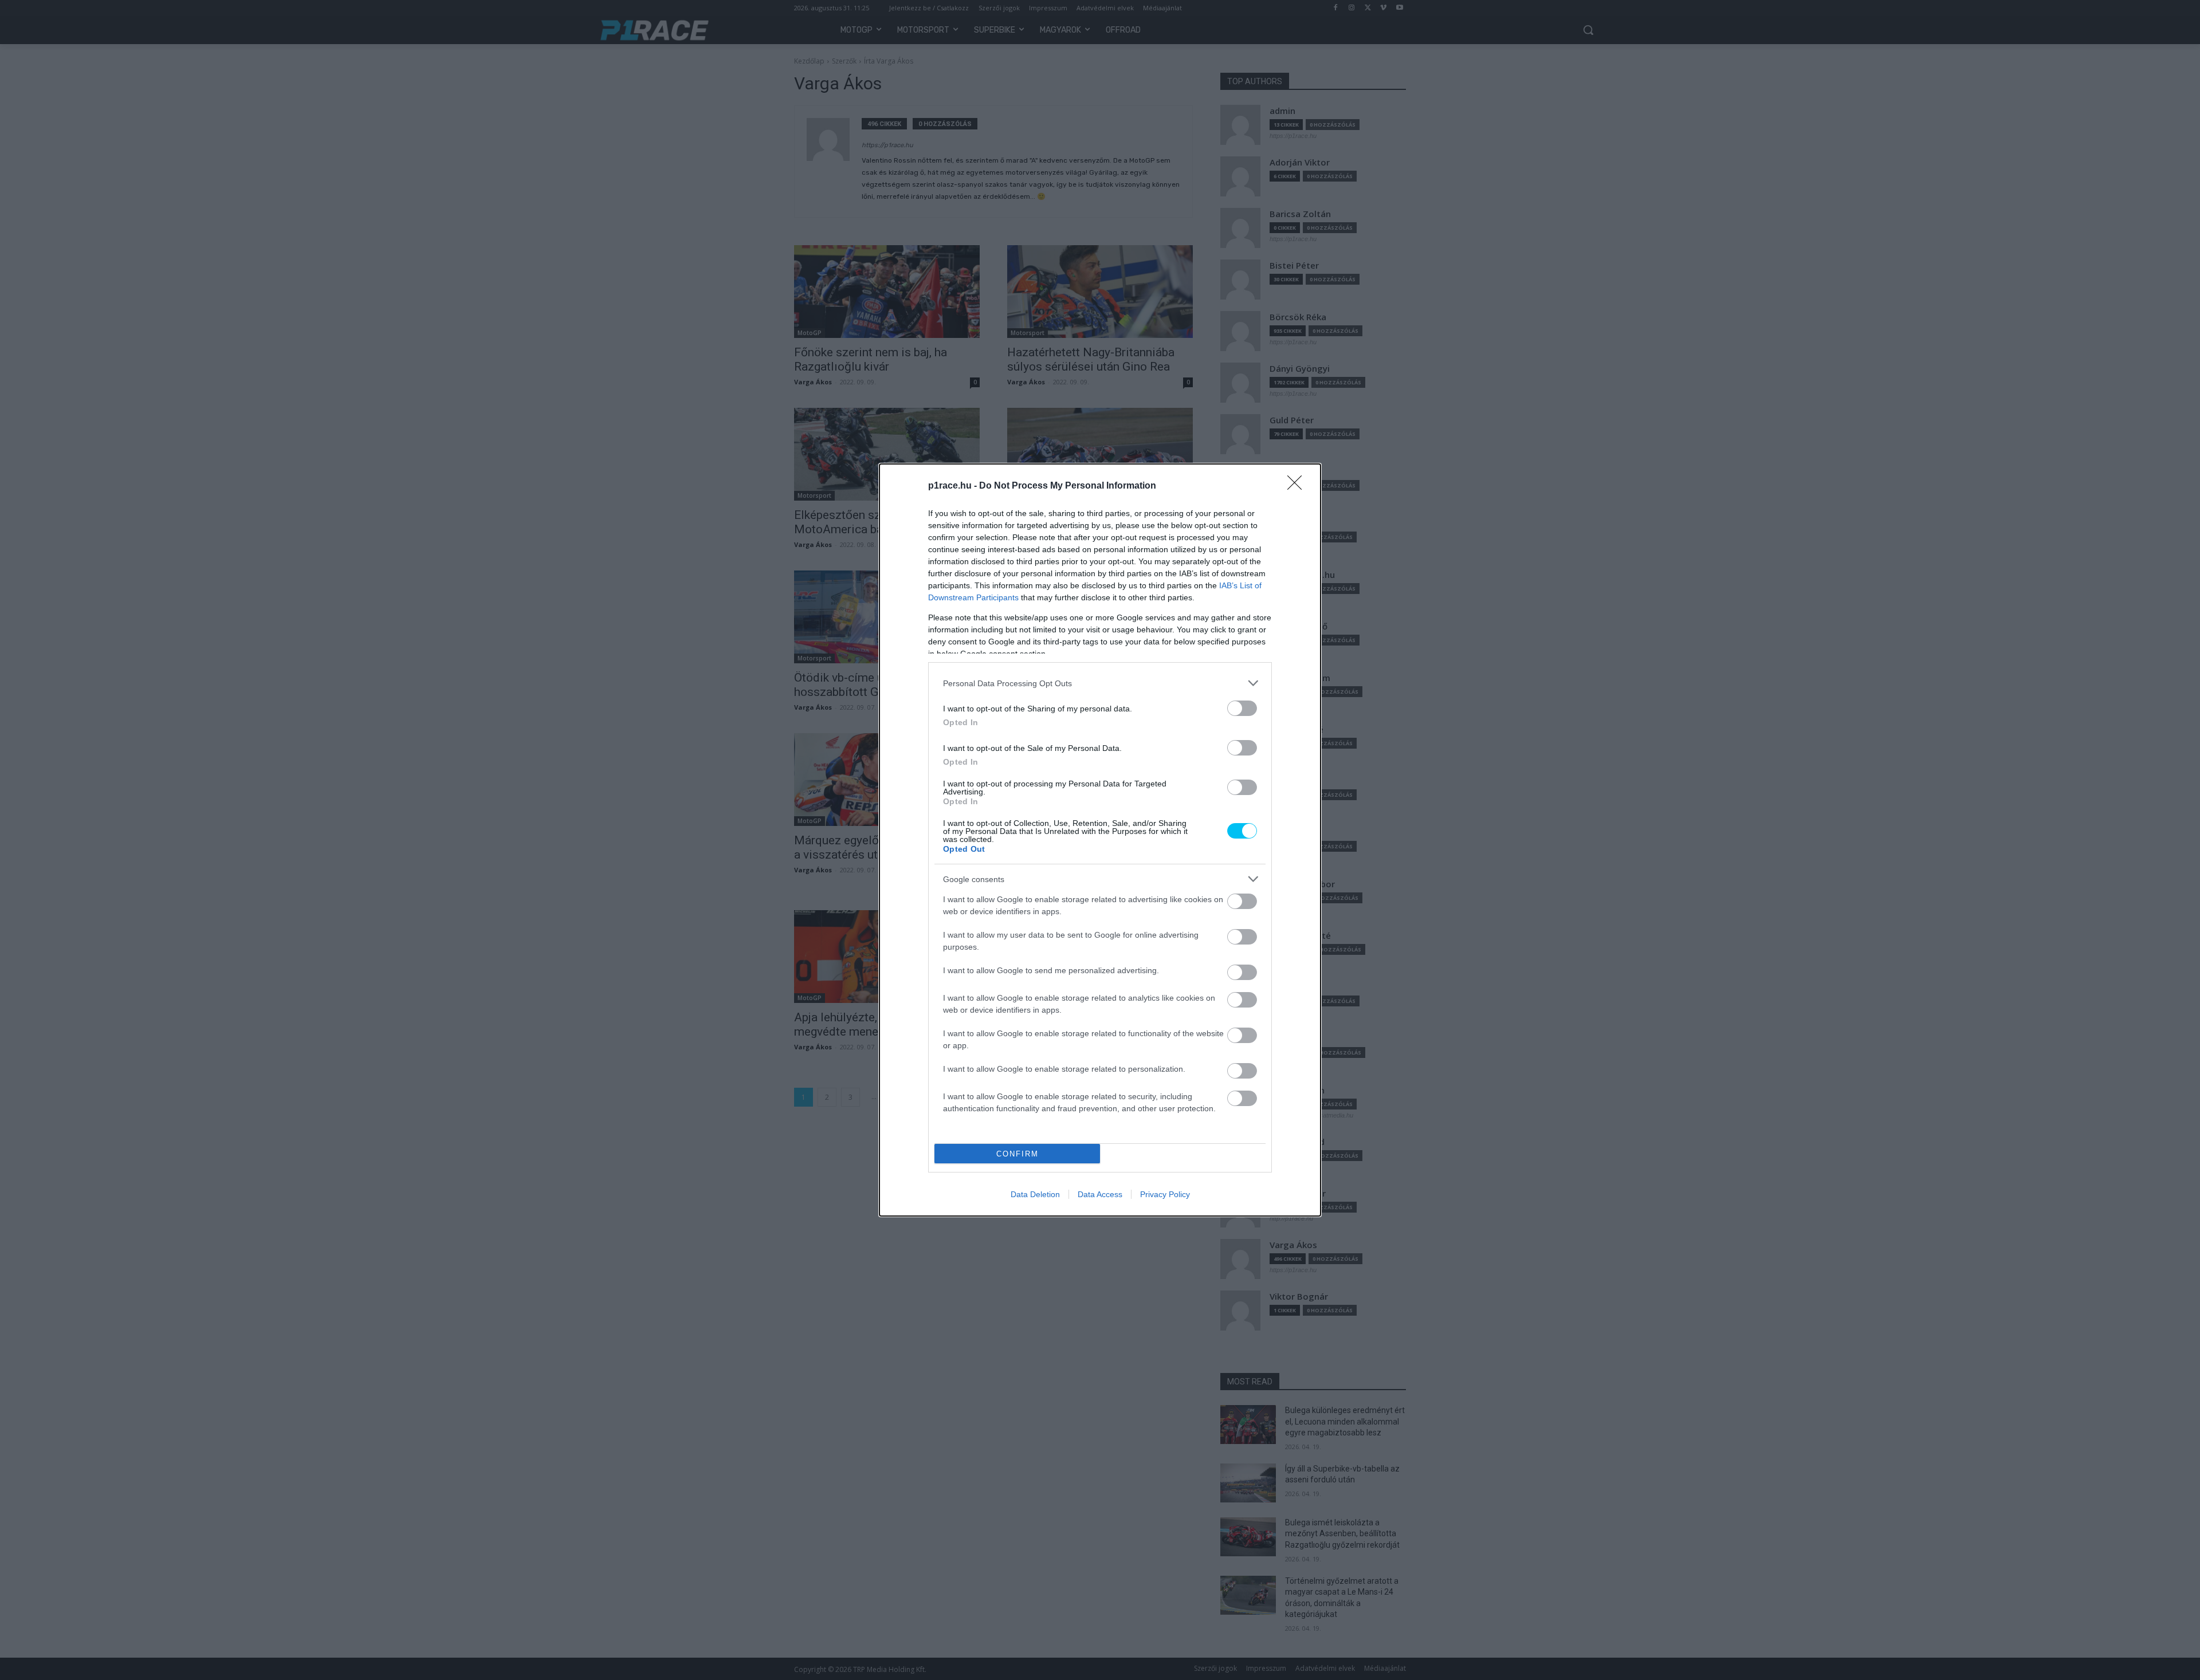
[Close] (1298, 486)
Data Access (1100, 1194)
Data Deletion (1035, 1194)
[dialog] (1100, 840)
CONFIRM (1017, 1154)
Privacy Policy (1165, 1194)
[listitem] (1100, 683)
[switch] (1242, 708)
